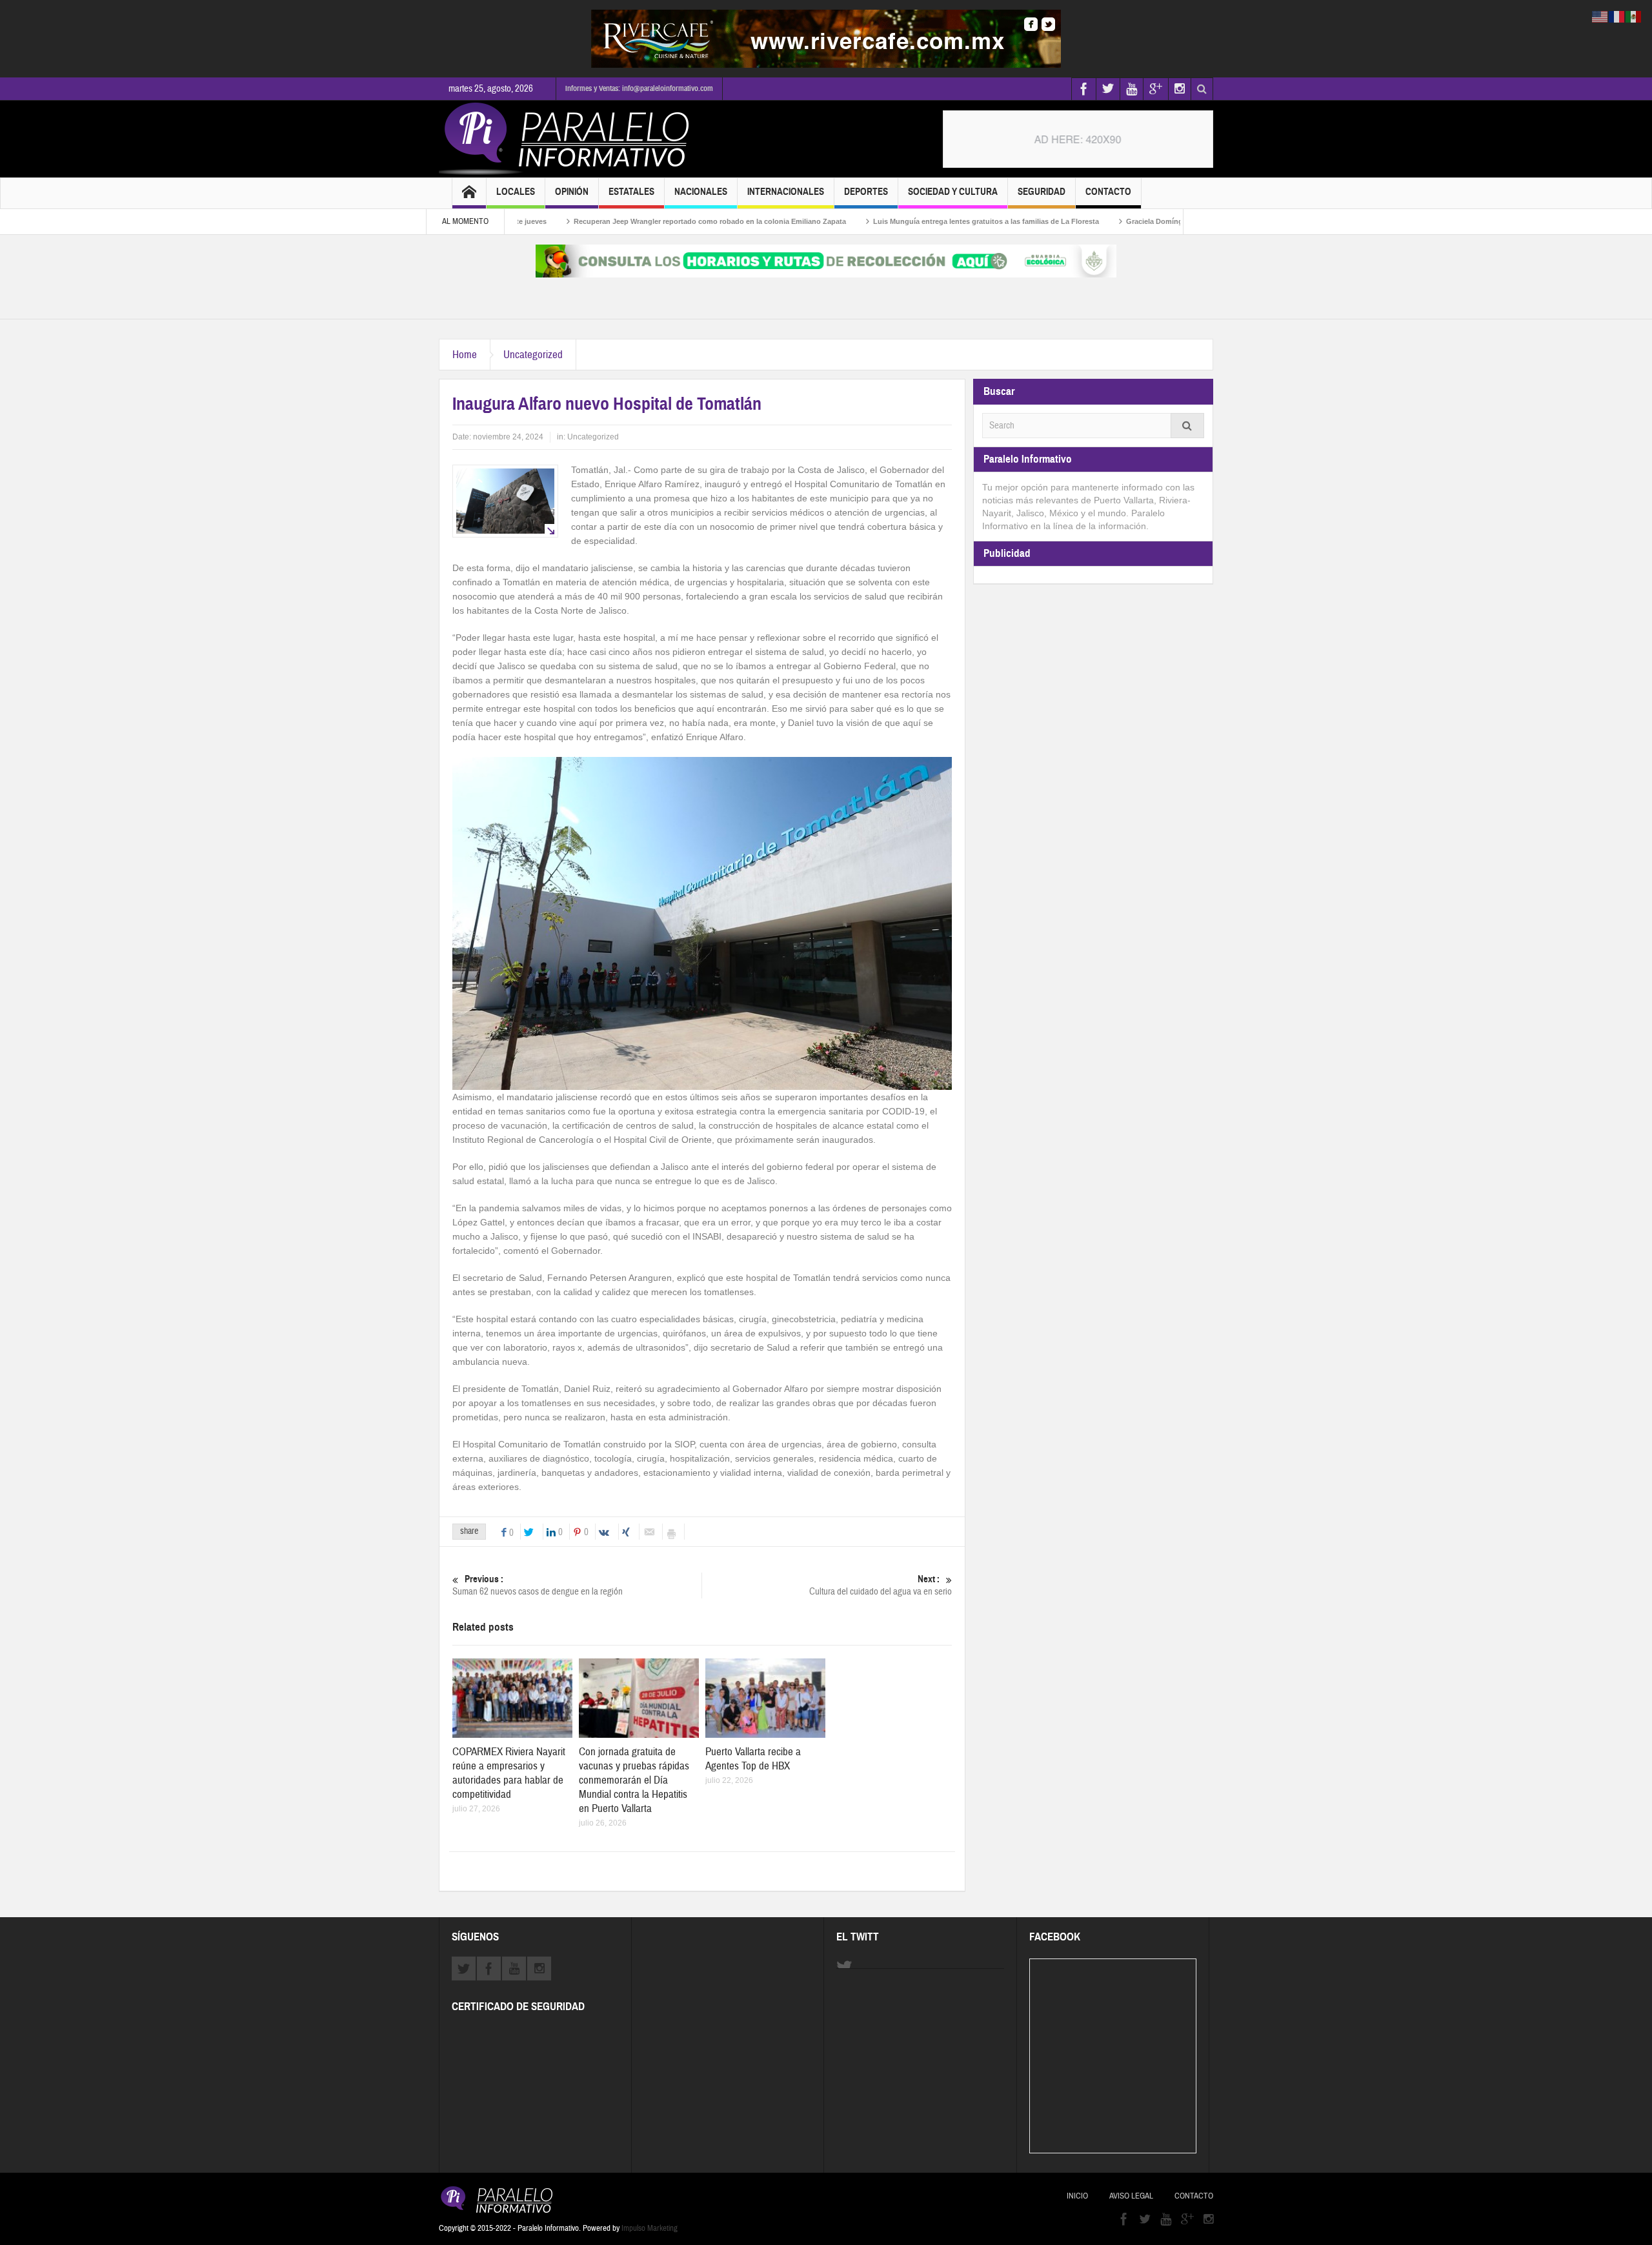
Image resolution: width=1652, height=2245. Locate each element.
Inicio (1077, 2196)
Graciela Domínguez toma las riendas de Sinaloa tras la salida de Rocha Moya (1172, 221)
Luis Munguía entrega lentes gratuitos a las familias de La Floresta (900, 221)
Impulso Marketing (650, 2228)
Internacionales (786, 192)
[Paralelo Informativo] (567, 139)
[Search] (1187, 426)
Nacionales (701, 192)
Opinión (572, 192)
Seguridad (1042, 192)
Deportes (866, 192)
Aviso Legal (1131, 2196)
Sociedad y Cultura (953, 192)
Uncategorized (533, 355)
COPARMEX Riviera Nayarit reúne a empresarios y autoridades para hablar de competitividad (509, 1773)
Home (465, 355)
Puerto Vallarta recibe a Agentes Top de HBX (753, 1759)
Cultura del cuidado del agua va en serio (881, 1586)
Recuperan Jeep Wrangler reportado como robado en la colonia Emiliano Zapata (624, 221)
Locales (516, 192)
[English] (1600, 16)
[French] (1617, 16)
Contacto (1108, 192)
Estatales (631, 192)
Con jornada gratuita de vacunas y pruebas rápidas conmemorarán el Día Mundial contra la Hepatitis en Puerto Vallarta (634, 1780)
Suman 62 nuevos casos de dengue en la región (538, 1586)
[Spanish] (1634, 16)
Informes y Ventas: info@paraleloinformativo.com (639, 88)
